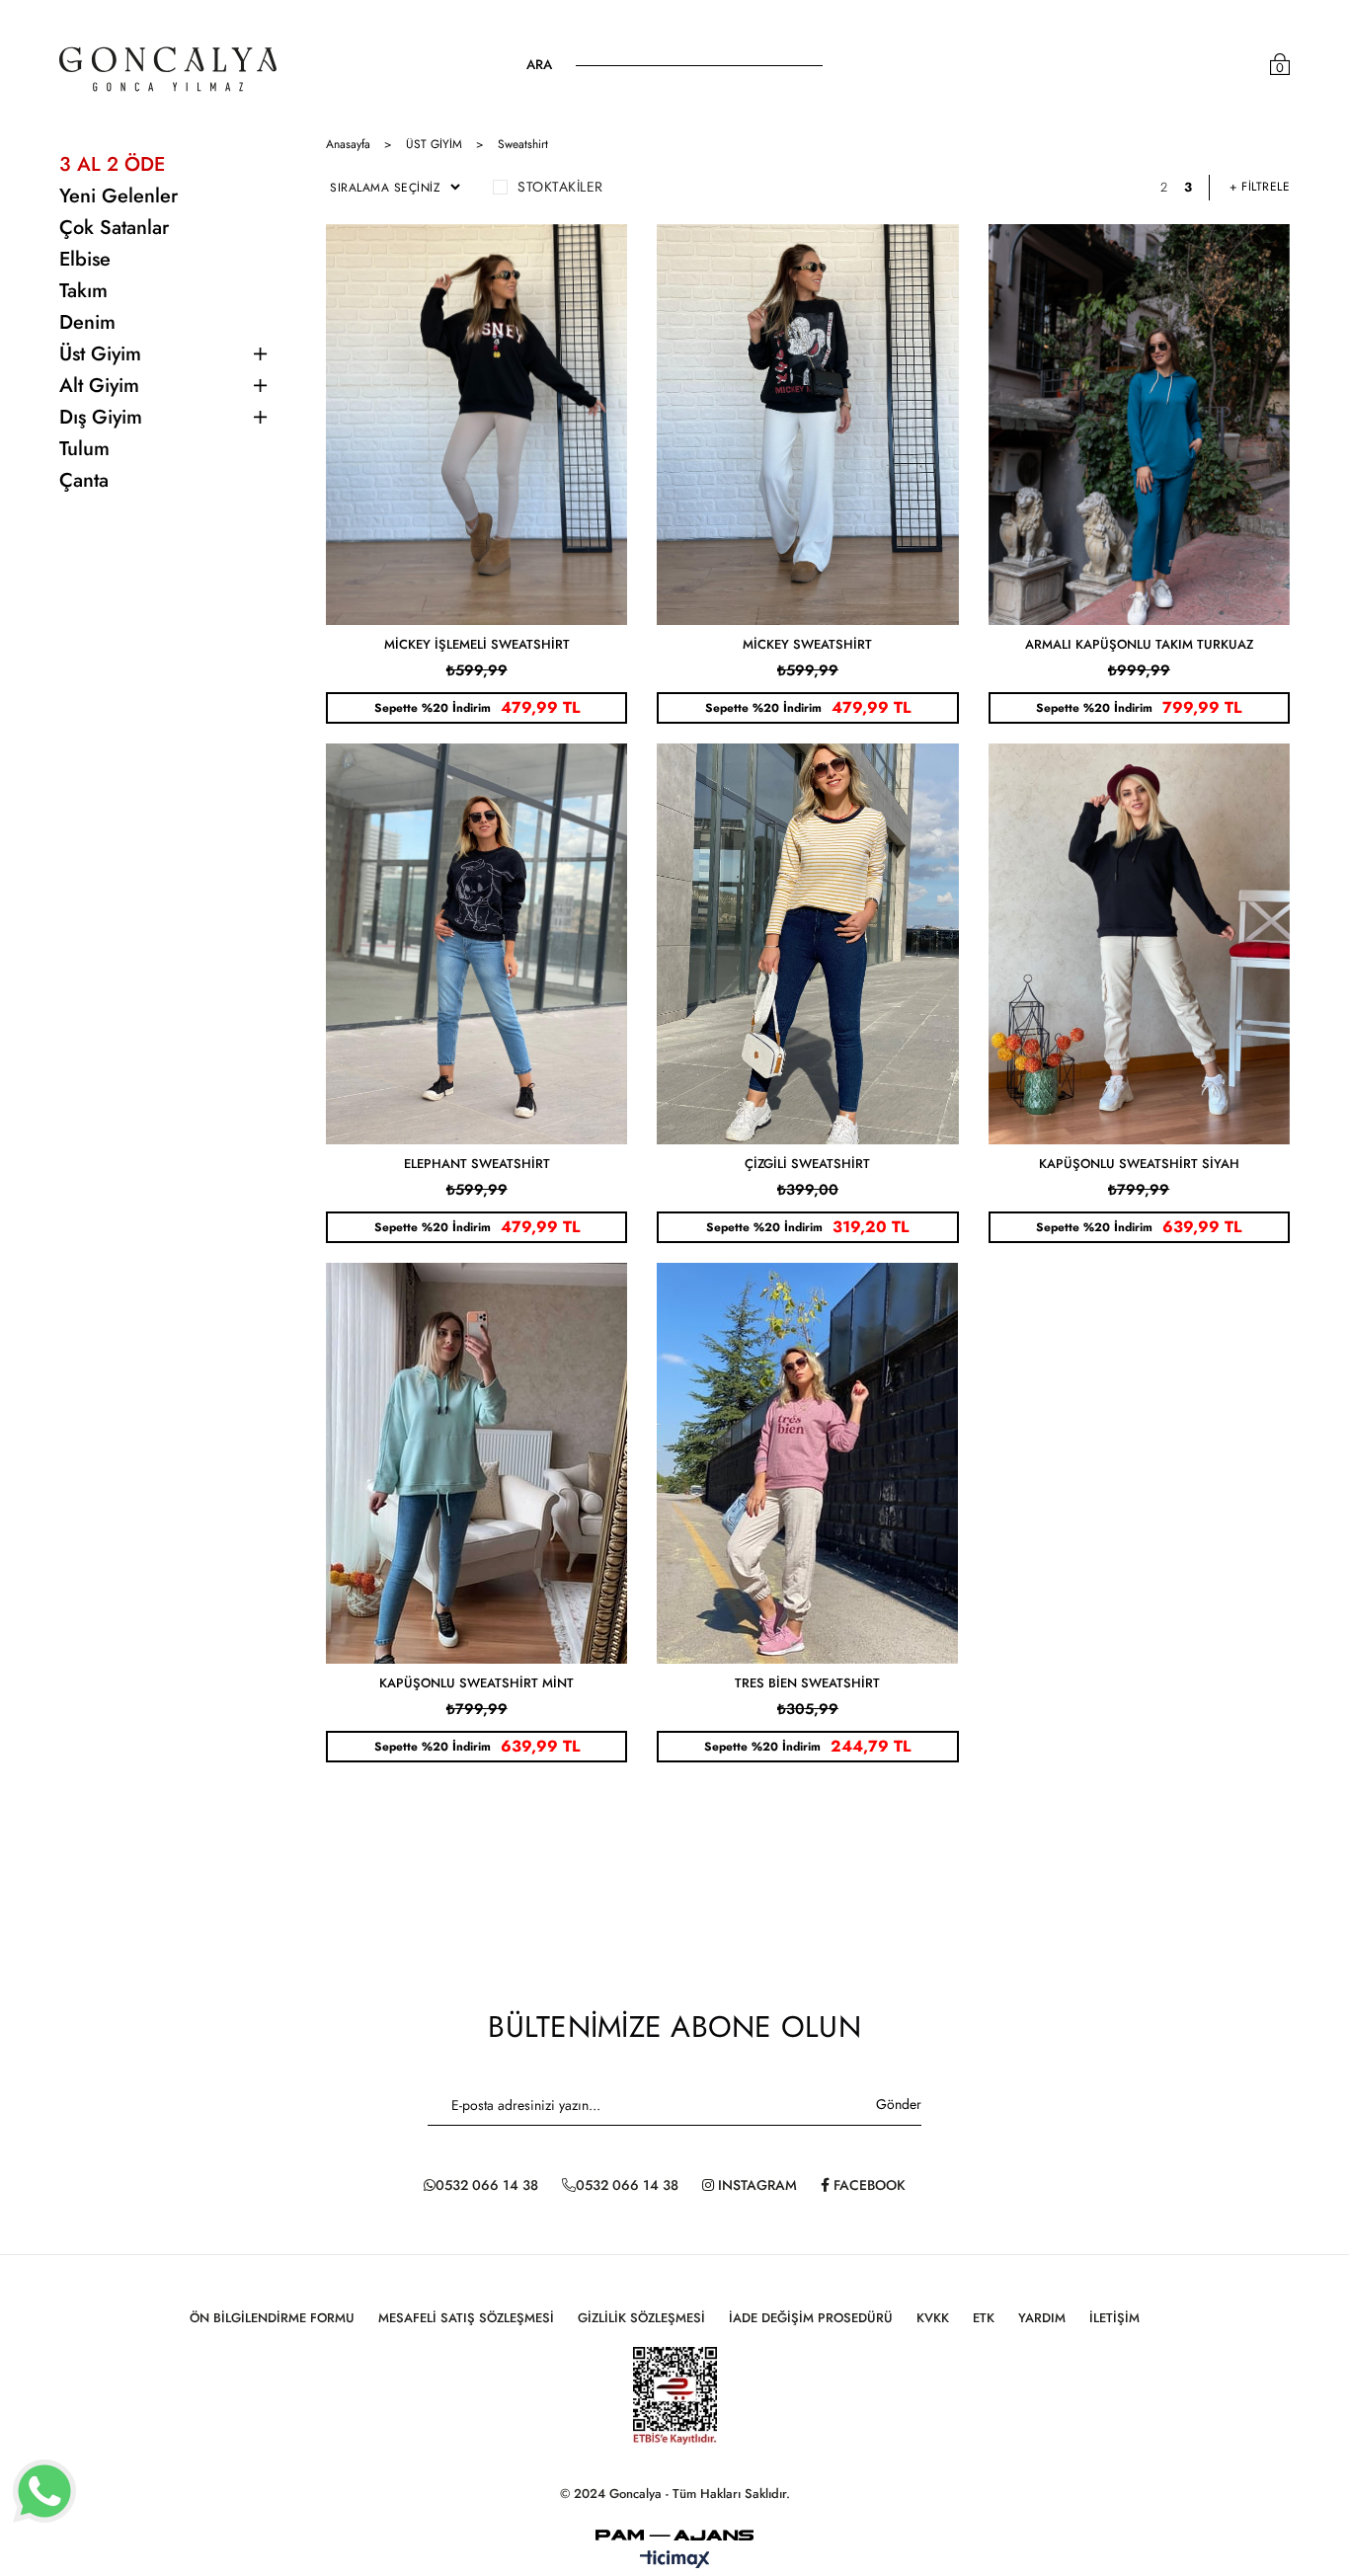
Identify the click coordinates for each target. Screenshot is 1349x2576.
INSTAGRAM (755, 2185)
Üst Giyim (100, 354)
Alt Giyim (99, 386)
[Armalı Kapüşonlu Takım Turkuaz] (1139, 425)
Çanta (84, 480)
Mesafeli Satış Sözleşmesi (466, 2318)
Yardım (1042, 2318)
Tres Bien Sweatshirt (807, 1683)
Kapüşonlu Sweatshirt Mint (476, 1683)
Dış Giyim (101, 417)
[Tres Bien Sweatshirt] (807, 1463)
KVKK (933, 2318)
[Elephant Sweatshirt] (476, 944)
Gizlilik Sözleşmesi (641, 2318)
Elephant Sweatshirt (477, 1164)
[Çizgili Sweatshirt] (807, 944)
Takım (83, 291)
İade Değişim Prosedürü (811, 2318)
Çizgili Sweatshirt (807, 1164)
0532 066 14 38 (487, 2185)
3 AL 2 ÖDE (112, 164)
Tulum (84, 449)
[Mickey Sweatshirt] (807, 425)
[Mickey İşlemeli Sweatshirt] (476, 425)
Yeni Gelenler (119, 196)
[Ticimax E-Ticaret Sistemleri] (675, 2561)
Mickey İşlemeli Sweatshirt (477, 644)
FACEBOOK (868, 2185)
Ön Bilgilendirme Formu (272, 2318)
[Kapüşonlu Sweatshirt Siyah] (1139, 944)
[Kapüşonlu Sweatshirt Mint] (476, 1463)
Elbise (85, 259)
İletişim (1114, 2318)
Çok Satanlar (114, 228)
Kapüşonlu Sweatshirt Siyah (1139, 1164)
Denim (87, 322)
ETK (984, 2318)
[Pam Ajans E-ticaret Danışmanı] (674, 2530)
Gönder (899, 2104)
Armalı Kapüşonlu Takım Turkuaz (1139, 644)
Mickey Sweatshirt (807, 644)
